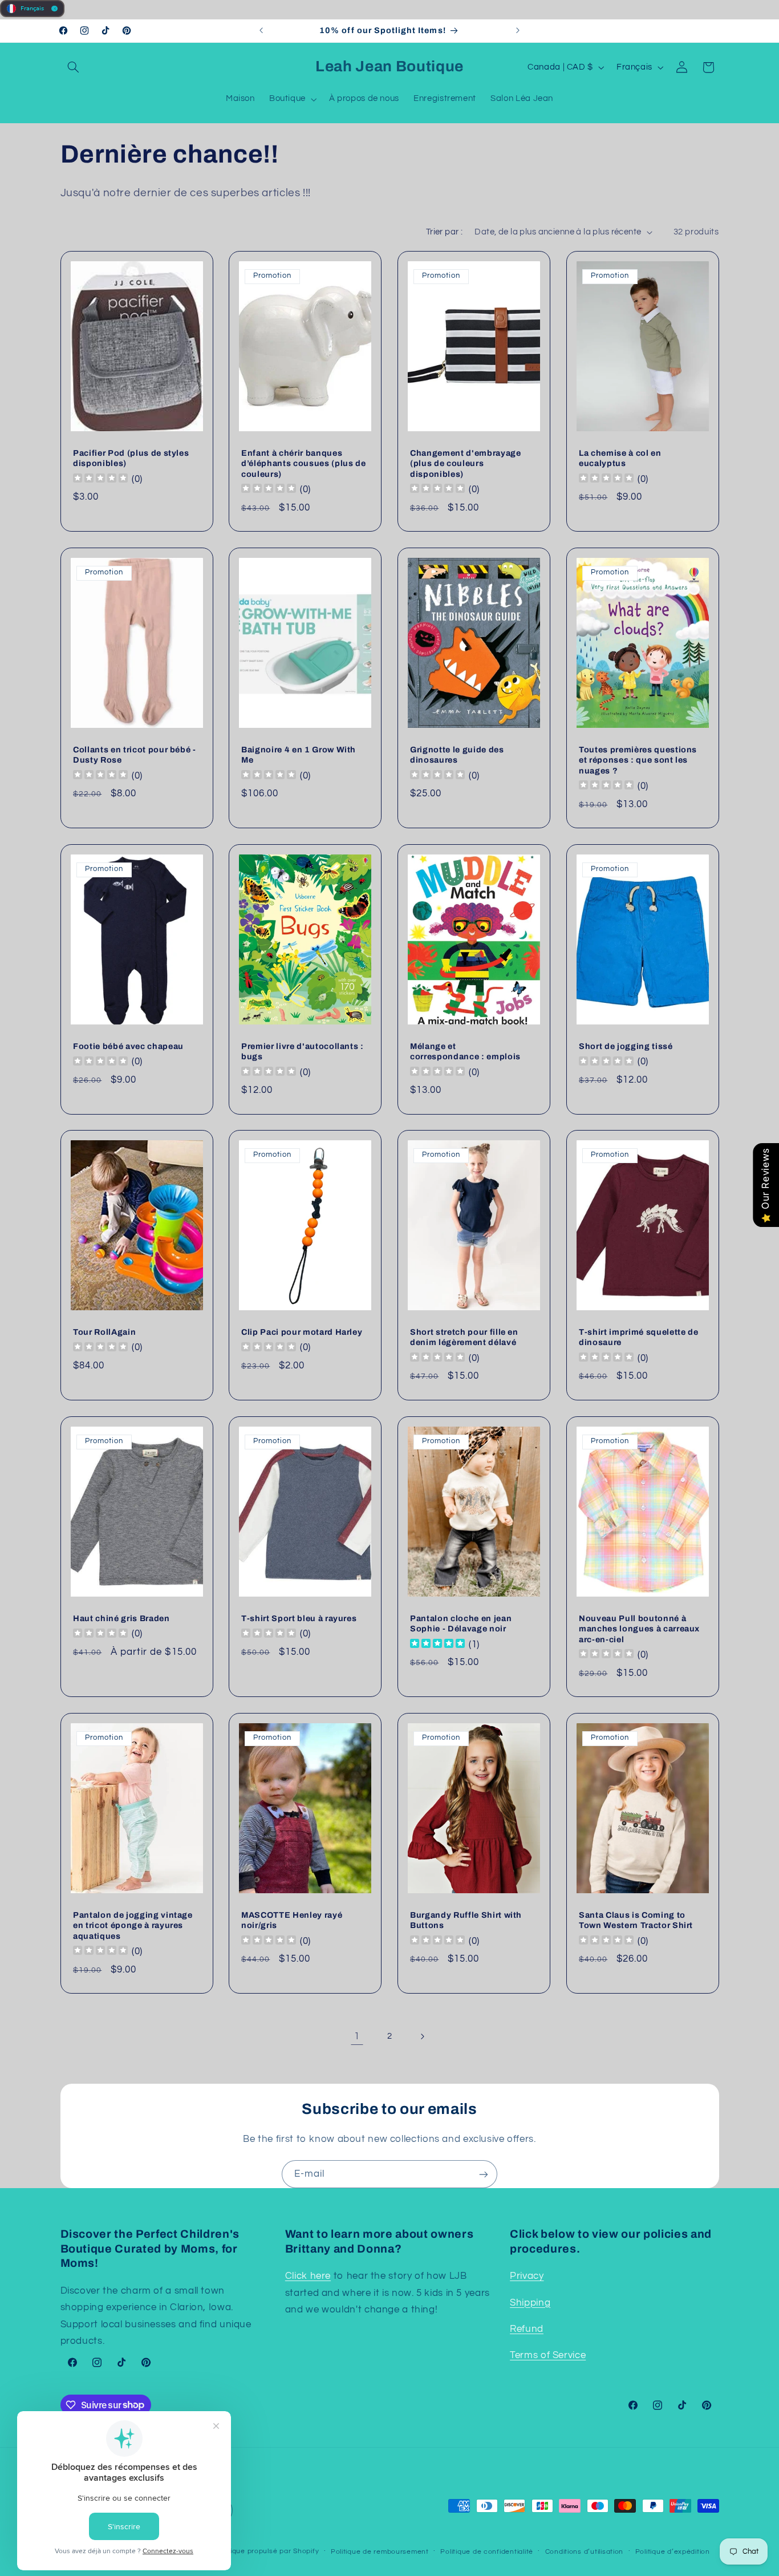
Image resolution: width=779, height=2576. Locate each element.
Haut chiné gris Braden (121, 1618)
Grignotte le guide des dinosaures (457, 755)
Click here (308, 2276)
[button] (74, 67)
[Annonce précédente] (261, 31)
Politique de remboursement (380, 2552)
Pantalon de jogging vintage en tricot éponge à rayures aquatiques (133, 1925)
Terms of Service (548, 2355)
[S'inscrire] (484, 2174)
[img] (437, 1645)
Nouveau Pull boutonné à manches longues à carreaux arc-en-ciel (639, 1629)
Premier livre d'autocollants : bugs (303, 1051)
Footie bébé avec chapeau (128, 1046)
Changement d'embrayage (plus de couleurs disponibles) (466, 463)
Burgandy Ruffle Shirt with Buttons (466, 1920)
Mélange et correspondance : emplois (465, 1051)
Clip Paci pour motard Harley (302, 1332)
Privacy (527, 2276)
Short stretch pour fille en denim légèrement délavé (464, 1337)
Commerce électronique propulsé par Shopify (240, 2551)
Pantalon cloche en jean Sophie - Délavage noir (461, 1623)
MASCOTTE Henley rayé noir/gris (292, 1920)
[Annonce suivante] (518, 31)
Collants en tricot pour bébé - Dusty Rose (135, 755)
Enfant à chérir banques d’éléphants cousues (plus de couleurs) (303, 463)
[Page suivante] (422, 2036)
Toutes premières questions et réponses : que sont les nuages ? (638, 760)
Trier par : (445, 232)
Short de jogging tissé (626, 1046)
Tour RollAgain (104, 1332)
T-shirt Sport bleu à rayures (299, 1618)
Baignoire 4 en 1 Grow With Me (299, 755)
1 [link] (357, 2036)
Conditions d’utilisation (585, 2552)
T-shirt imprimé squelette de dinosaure (638, 1337)
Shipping (530, 2303)
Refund (527, 2329)
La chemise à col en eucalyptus (620, 458)
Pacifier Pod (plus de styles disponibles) (131, 458)
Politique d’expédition (673, 2552)
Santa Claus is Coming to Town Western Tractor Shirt (636, 1920)
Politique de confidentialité (487, 2552)
